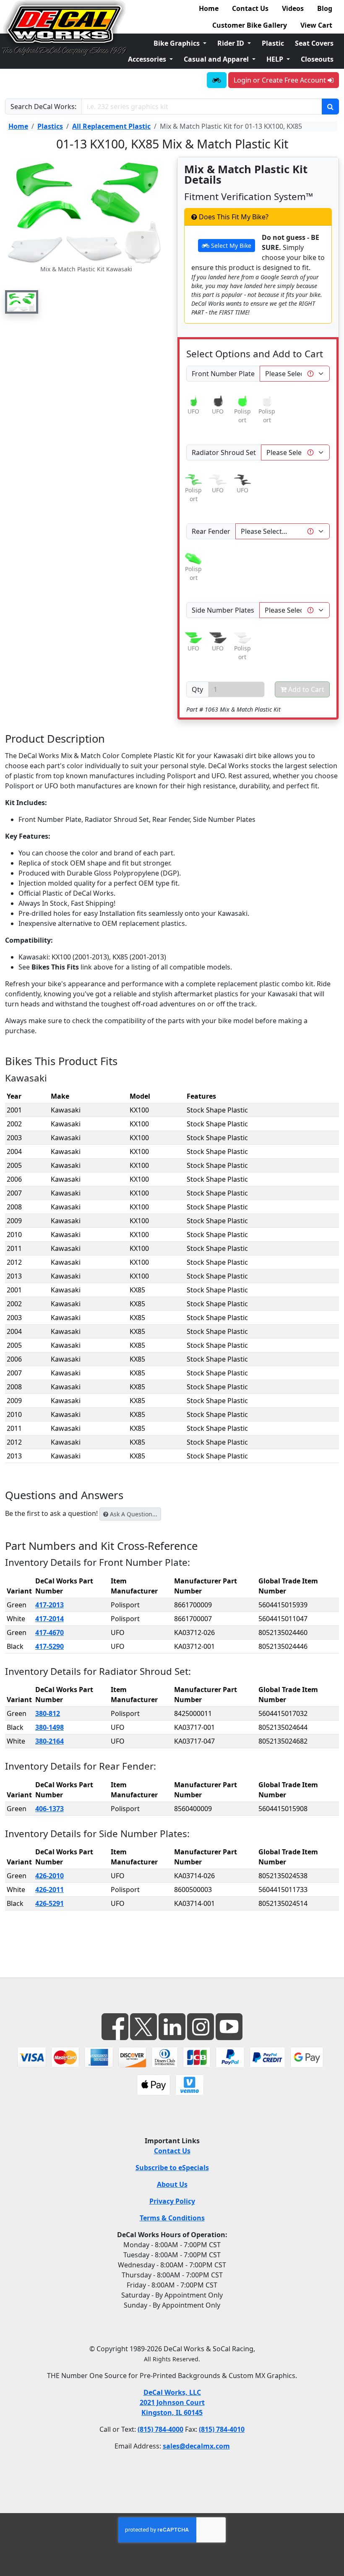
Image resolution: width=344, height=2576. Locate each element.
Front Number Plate (223, 374)
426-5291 (50, 1903)
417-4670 (50, 1632)
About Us (172, 2184)
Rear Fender (211, 531)
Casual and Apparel (217, 59)
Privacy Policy (172, 2201)
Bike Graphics (177, 43)
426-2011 (50, 1890)
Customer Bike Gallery (250, 25)
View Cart (316, 25)
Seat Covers (314, 43)
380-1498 (50, 1727)
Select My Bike (230, 246)
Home (209, 8)
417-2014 (50, 1619)
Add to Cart (305, 689)
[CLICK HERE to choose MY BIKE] (217, 80)
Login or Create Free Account (281, 80)
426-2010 (50, 1876)
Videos (293, 8)
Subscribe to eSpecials (172, 2168)
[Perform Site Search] (330, 107)
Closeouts (317, 59)
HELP (276, 59)
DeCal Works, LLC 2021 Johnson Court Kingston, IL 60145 (172, 2402)
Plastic (273, 43)
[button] (22, 302)
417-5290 (50, 1646)
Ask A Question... (133, 1514)
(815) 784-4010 (222, 2429)
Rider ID (232, 43)
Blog (325, 8)
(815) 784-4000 (160, 2429)
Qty (197, 689)
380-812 (48, 1713)
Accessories (148, 59)
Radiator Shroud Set (224, 452)
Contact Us (250, 8)
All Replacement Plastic (111, 126)
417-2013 (50, 1605)
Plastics (50, 126)
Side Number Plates (223, 610)
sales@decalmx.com (196, 2446)
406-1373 (50, 1809)
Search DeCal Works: (43, 107)
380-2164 (50, 1741)
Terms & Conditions (172, 2218)
